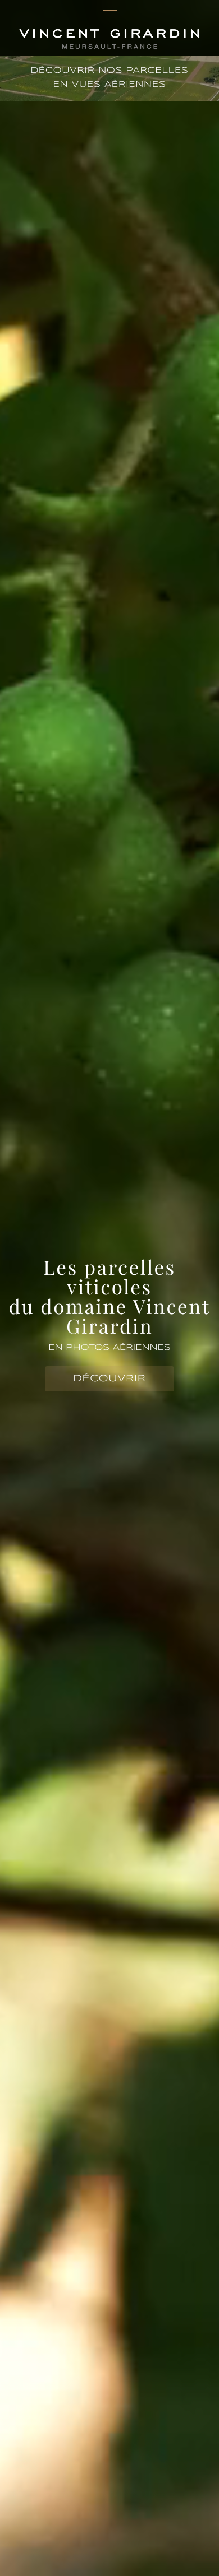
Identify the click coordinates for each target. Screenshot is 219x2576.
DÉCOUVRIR (109, 1379)
